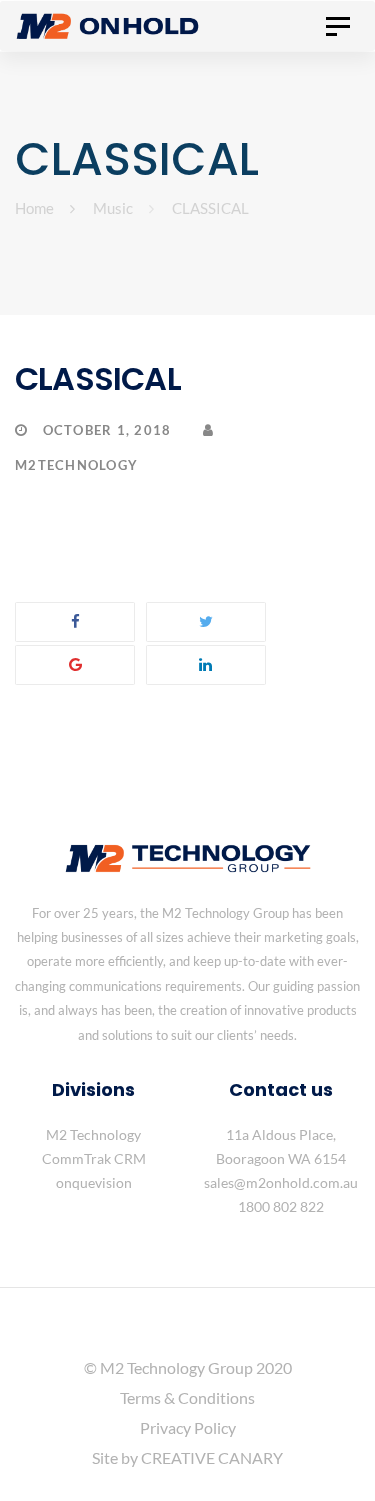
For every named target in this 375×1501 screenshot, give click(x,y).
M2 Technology (93, 1134)
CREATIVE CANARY (212, 1457)
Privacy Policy (188, 1427)
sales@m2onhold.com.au (281, 1182)
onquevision (94, 1182)
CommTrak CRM (94, 1158)
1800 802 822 (281, 1206)
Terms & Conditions (187, 1397)
